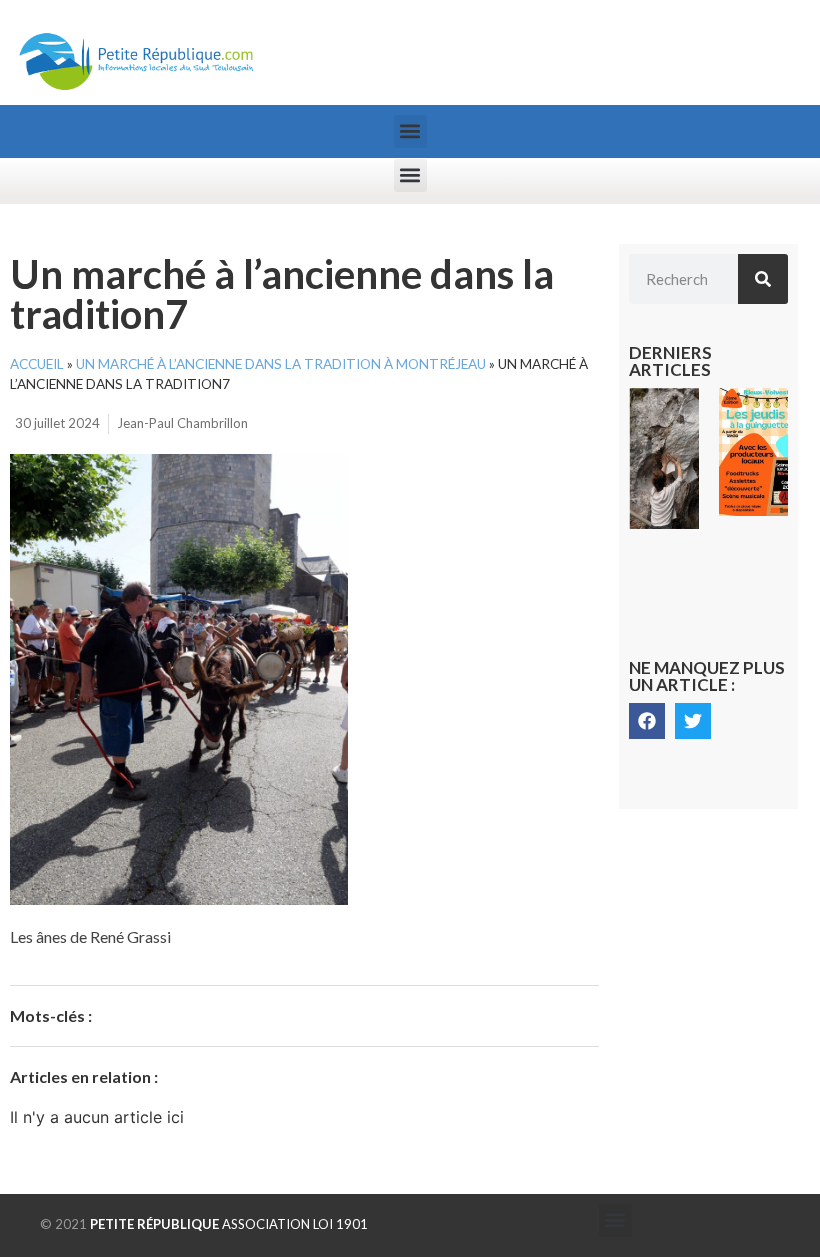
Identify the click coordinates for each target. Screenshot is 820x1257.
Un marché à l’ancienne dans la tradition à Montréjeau (281, 364)
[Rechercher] (763, 279)
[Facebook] (647, 721)
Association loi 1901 (229, 1224)
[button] (410, 131)
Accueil (37, 364)
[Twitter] (693, 721)
